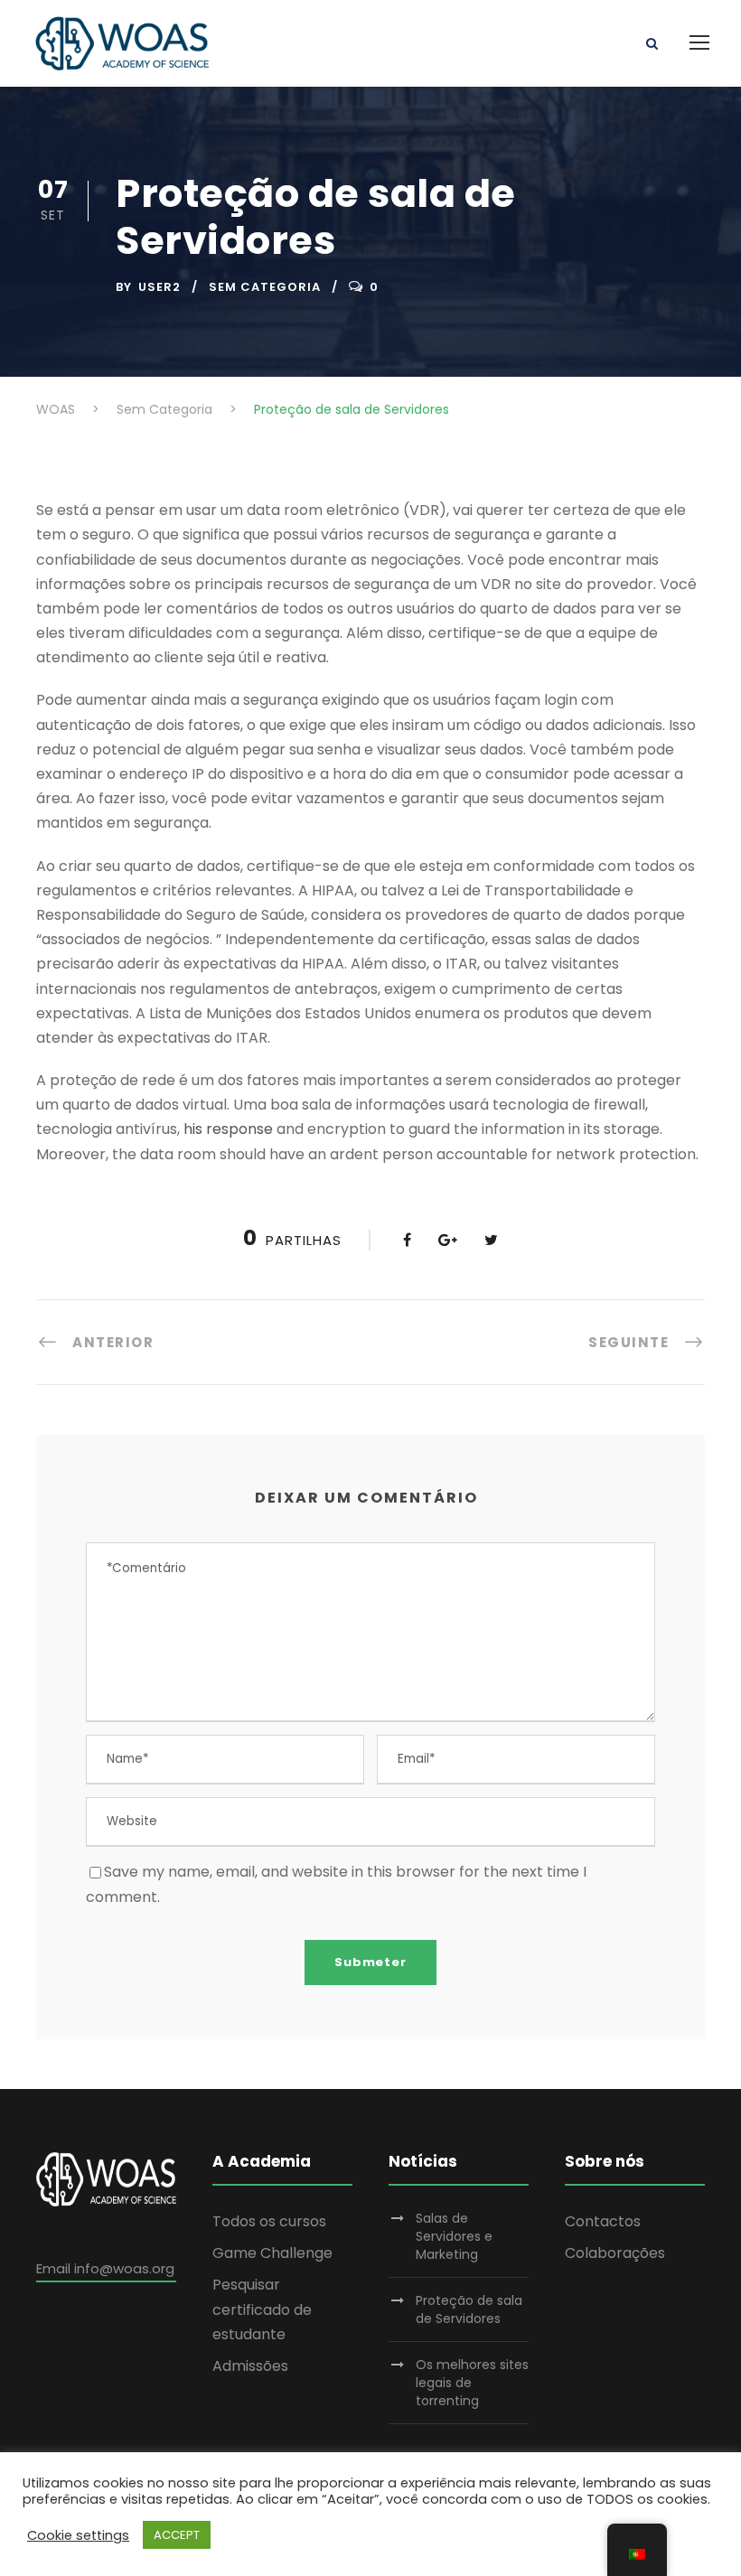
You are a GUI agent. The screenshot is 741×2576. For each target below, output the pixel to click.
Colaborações (615, 2253)
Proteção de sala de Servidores (469, 2309)
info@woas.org (124, 2268)
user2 (159, 287)
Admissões (250, 2366)
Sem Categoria (265, 287)
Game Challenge (272, 2253)
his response (228, 1129)
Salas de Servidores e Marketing (454, 2236)
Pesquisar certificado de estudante (262, 2309)
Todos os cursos (269, 2221)
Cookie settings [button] (78, 2535)
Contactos (603, 2221)
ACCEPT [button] (177, 2535)
